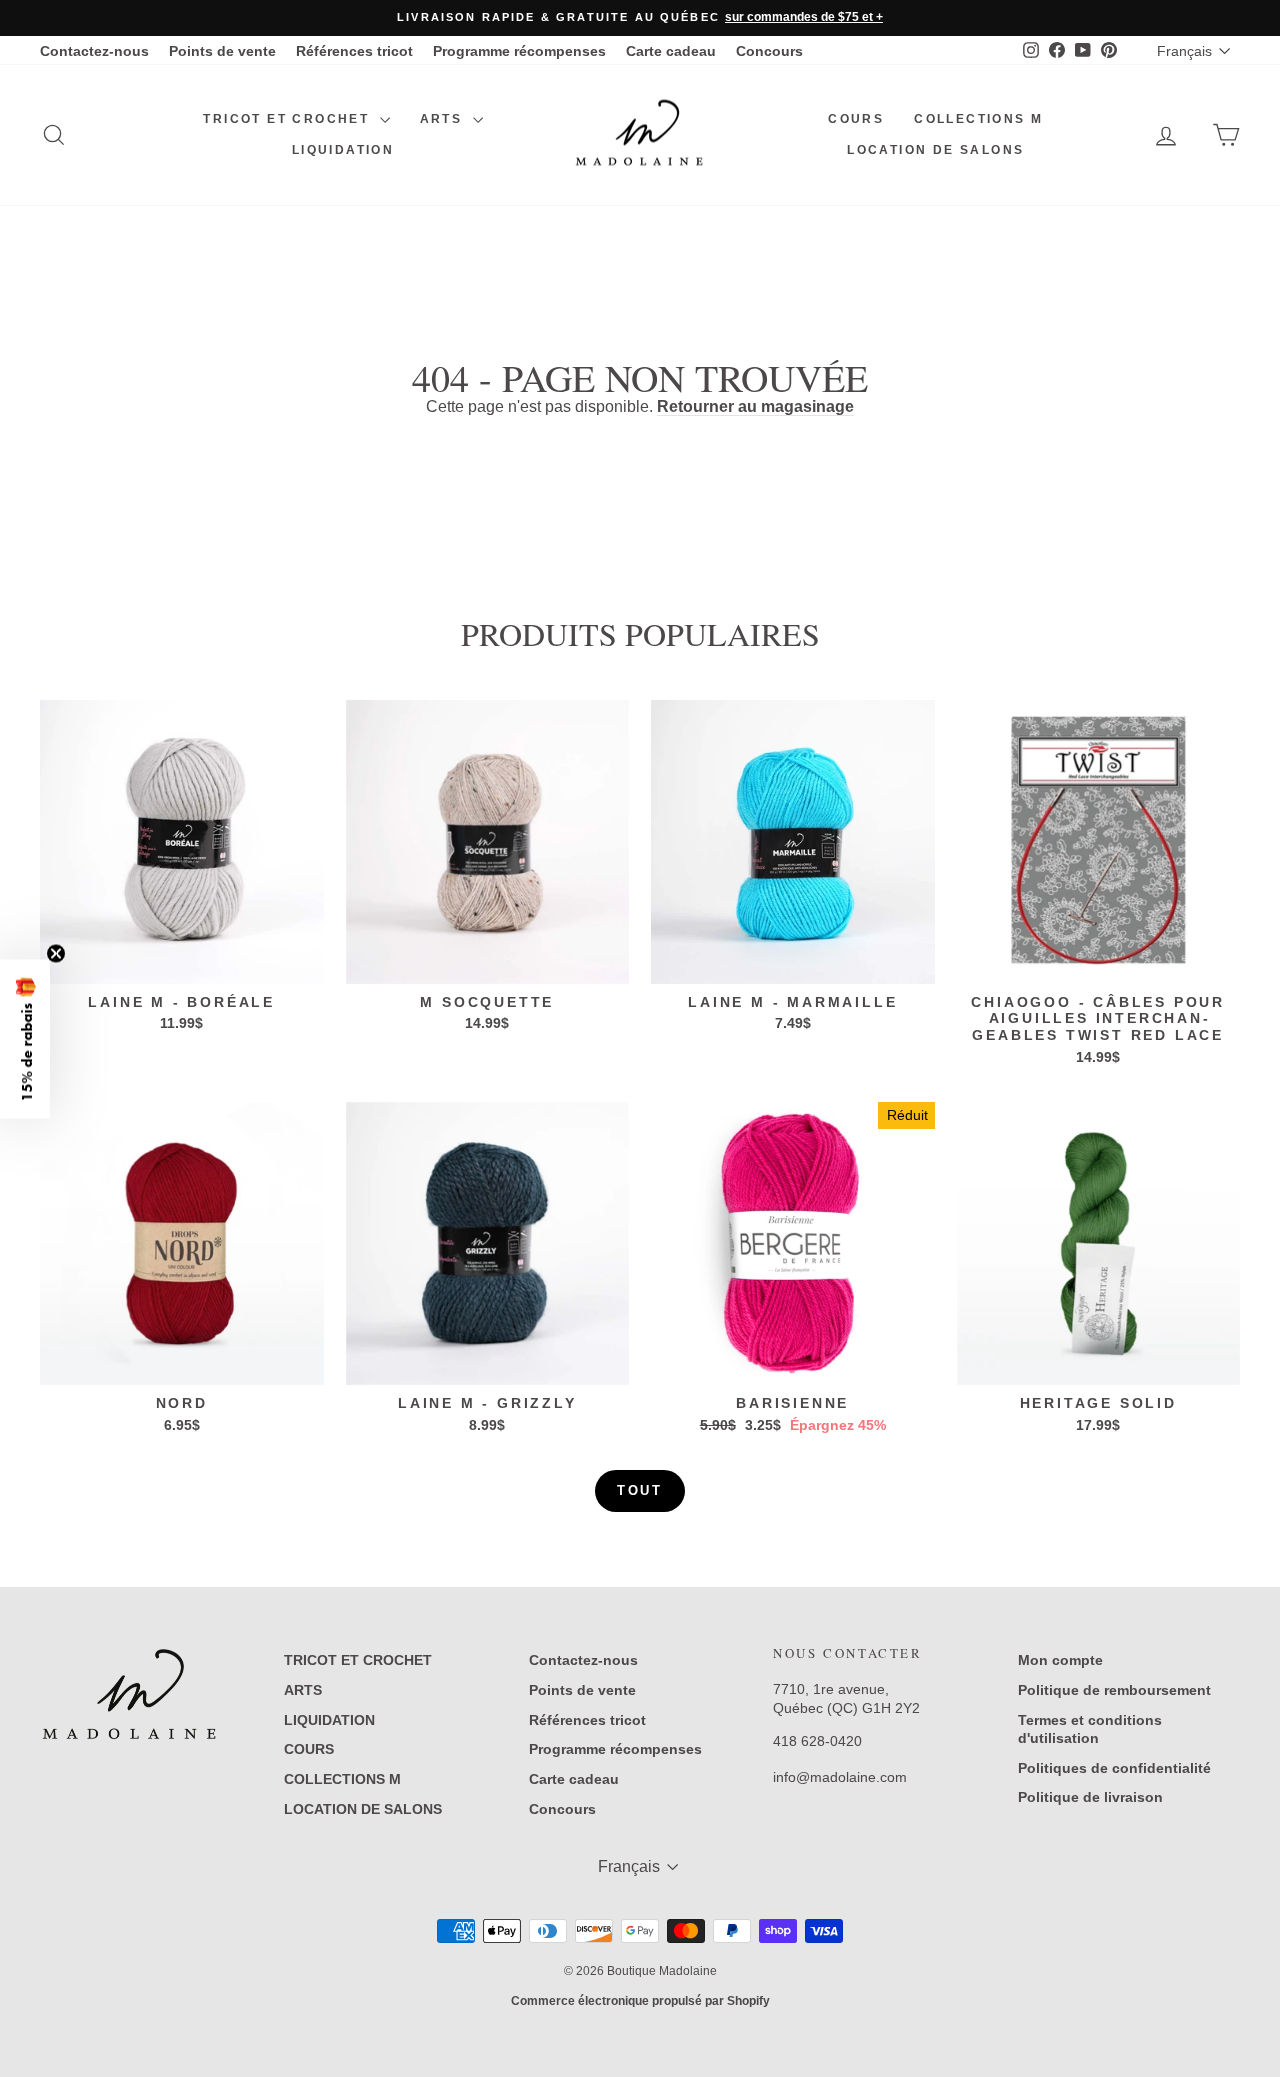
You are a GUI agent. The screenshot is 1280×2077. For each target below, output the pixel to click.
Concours (769, 51)
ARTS (444, 119)
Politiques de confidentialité (1114, 1768)
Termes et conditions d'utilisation (1090, 1729)
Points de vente (222, 51)
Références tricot (354, 51)
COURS (856, 119)
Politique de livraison (1090, 1797)
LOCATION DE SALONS (935, 150)
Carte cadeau (671, 51)
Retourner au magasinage (755, 406)
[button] (25, 1038)
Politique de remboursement (1114, 1690)
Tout (639, 1490)
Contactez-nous (94, 51)
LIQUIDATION (343, 150)
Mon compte (1060, 1660)
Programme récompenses (519, 51)
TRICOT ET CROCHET (288, 119)
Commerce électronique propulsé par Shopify (640, 2001)
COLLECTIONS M (978, 119)
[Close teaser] (56, 953)
